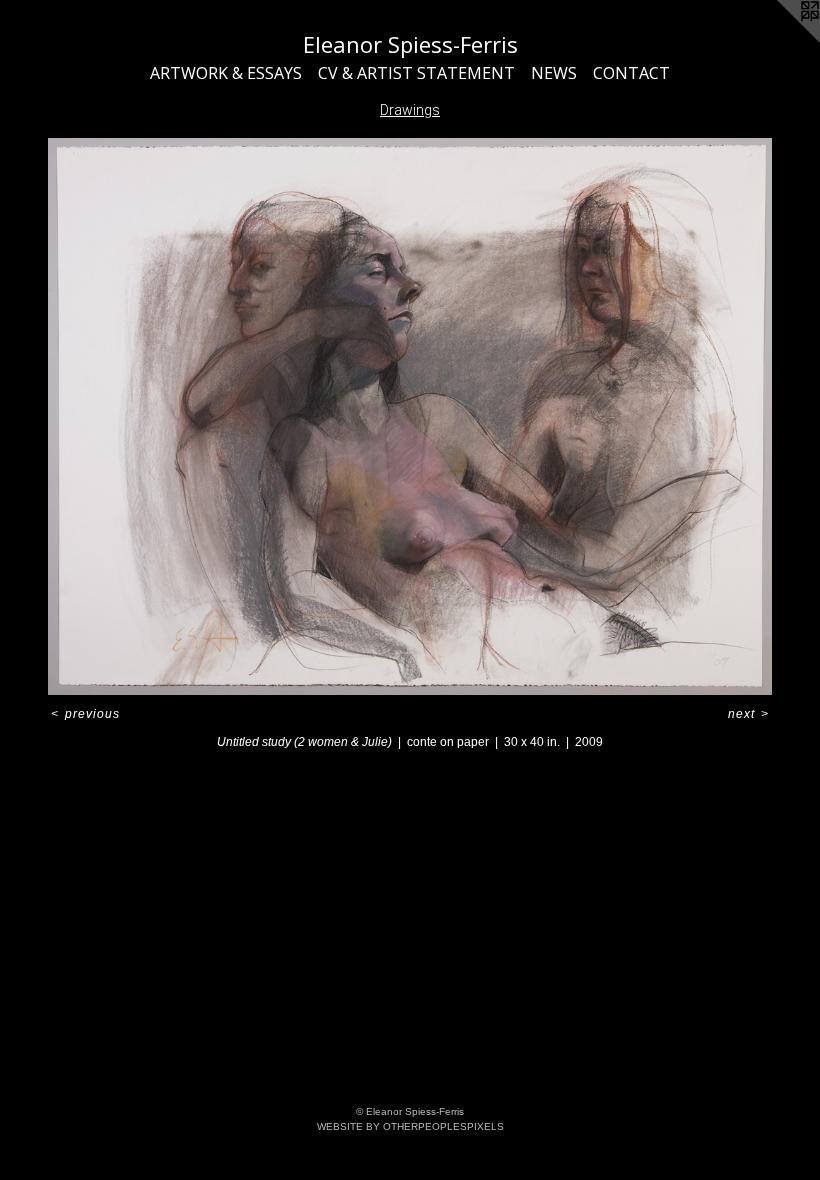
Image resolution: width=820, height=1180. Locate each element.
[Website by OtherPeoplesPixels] (780, 40)
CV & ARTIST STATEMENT (416, 73)
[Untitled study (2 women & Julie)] (410, 417)
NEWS (554, 73)
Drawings (410, 110)
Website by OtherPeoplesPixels (410, 1126)
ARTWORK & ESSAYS (226, 73)
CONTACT (631, 73)
